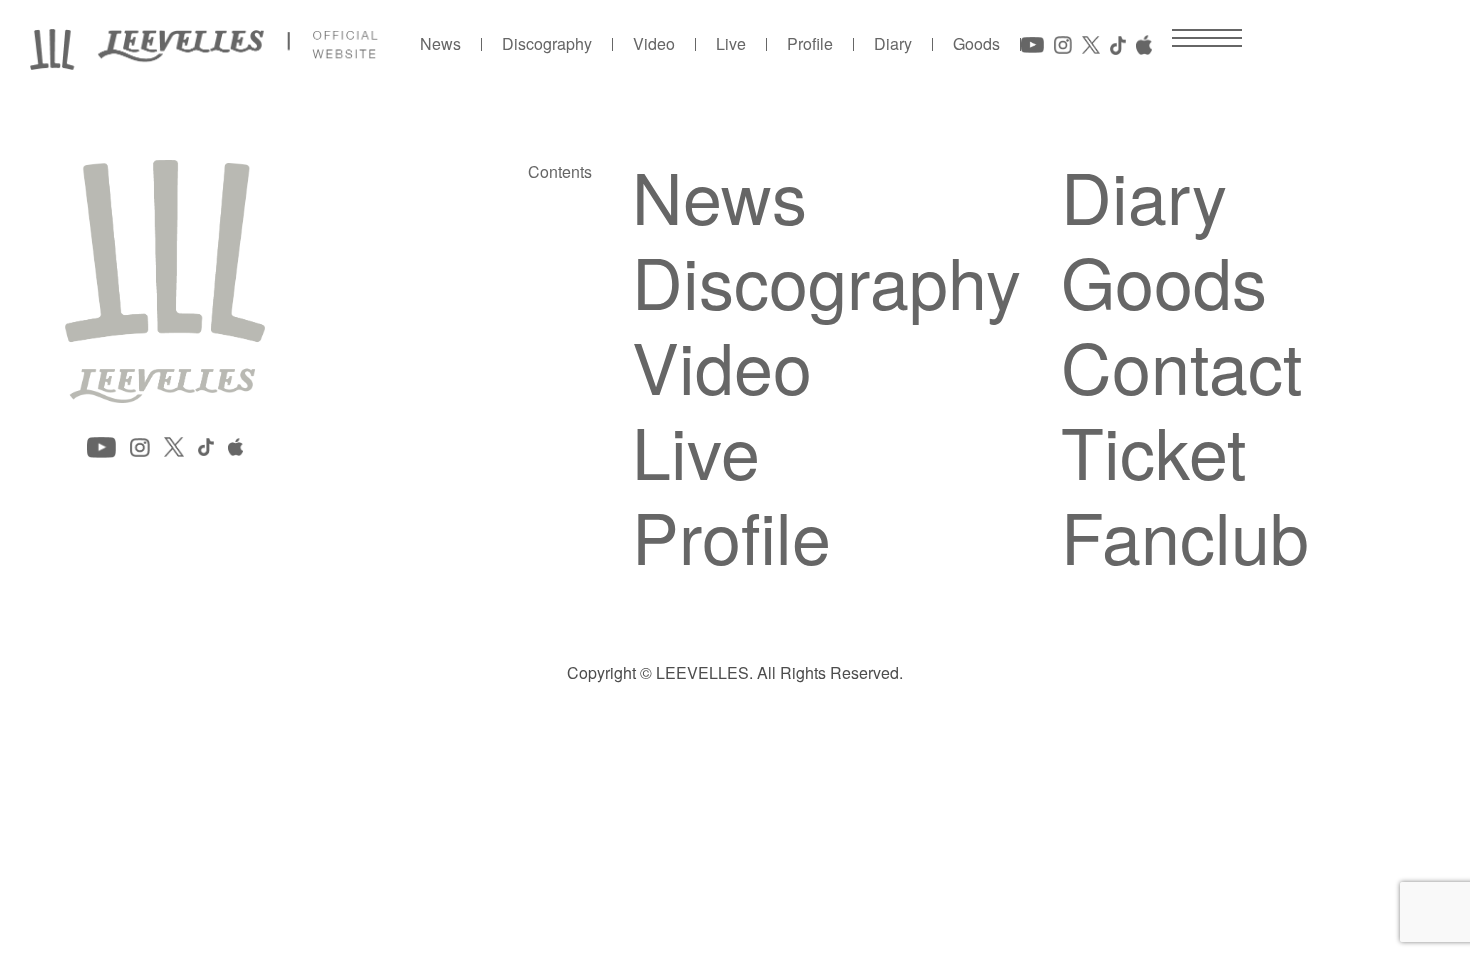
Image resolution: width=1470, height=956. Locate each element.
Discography (547, 44)
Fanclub (1185, 535)
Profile (810, 44)
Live (731, 44)
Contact (1181, 365)
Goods (976, 44)
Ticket (1153, 450)
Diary (893, 44)
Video (654, 44)
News (440, 44)
